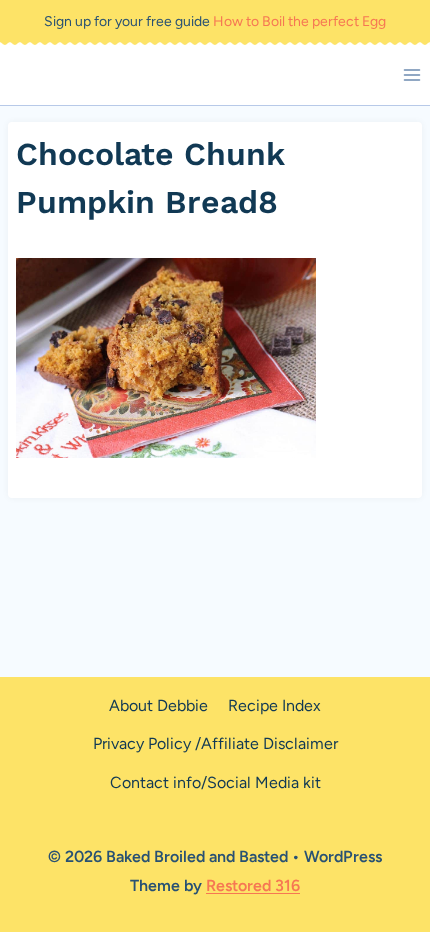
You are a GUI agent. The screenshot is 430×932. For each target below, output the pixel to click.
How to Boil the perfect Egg (299, 21)
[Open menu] (411, 74)
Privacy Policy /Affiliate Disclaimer (215, 743)
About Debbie (158, 705)
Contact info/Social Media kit (215, 782)
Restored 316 (253, 885)
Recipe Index (274, 705)
